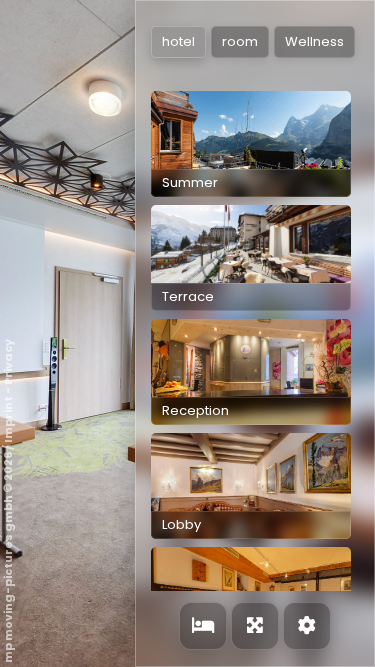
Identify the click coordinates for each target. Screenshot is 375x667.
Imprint (8, 419)
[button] (251, 144)
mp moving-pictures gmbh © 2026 (8, 557)
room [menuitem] (240, 41)
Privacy (8, 362)
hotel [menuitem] (178, 41)
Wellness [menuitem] (314, 41)
